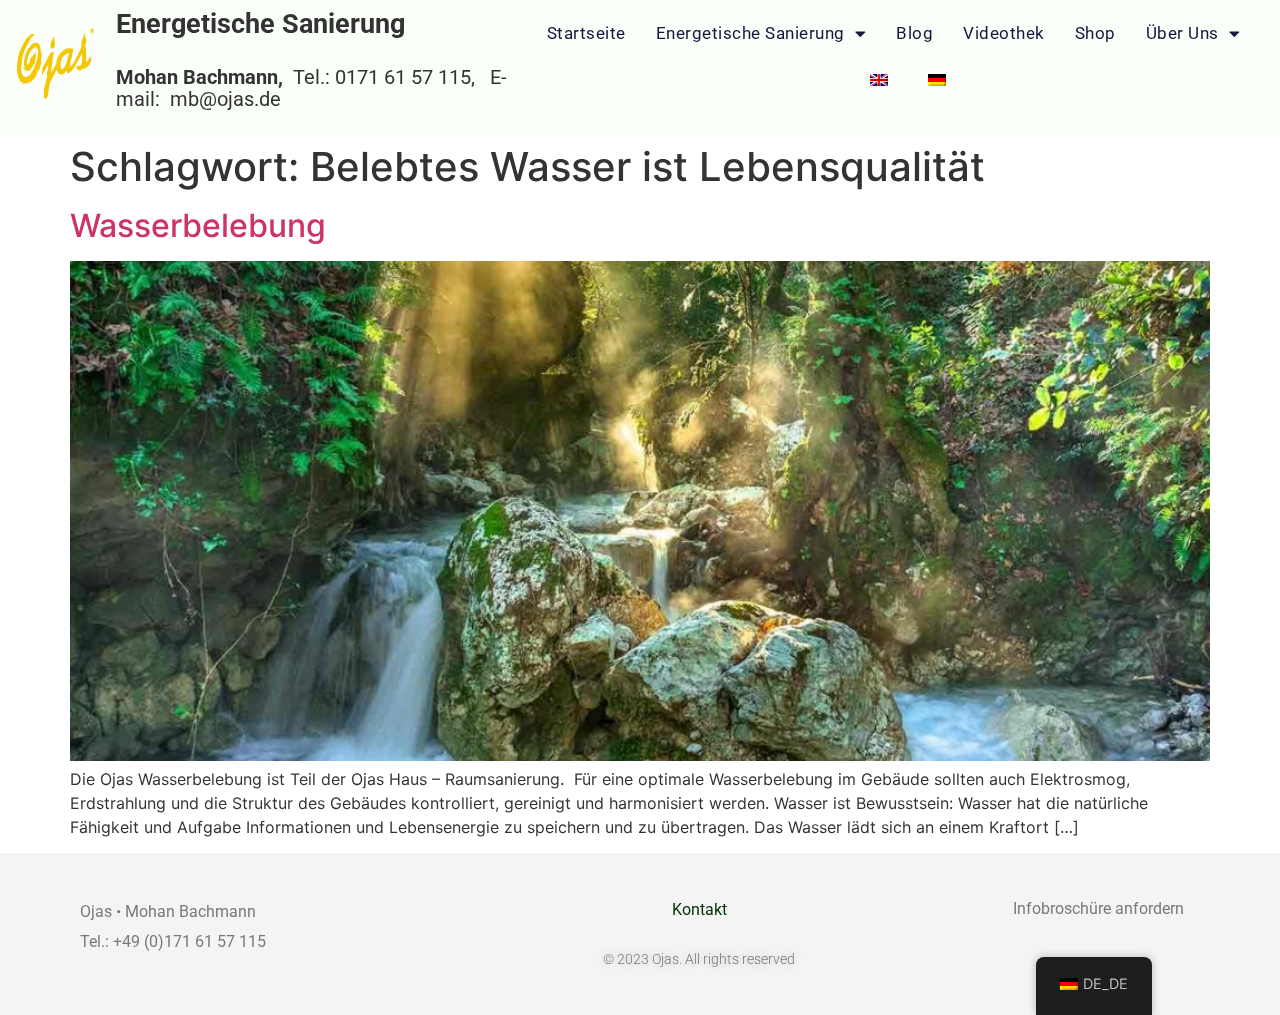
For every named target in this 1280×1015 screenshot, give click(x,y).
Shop (1095, 33)
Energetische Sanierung (750, 33)
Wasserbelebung (198, 225)
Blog (914, 33)
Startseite (586, 33)
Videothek (1004, 33)
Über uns (1182, 33)
